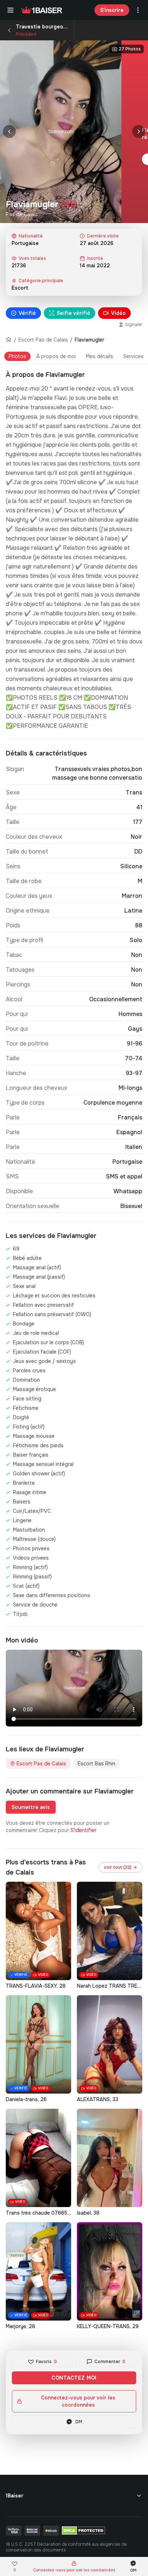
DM (79, 2422)
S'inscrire (112, 10)
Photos (17, 356)
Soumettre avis (31, 1807)
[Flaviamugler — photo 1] (61, 132)
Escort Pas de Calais (43, 340)
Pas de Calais (22, 214)
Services (133, 356)
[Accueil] (9, 340)
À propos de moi (56, 356)
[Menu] (10, 10)
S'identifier (83, 1830)
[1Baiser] (42, 10)
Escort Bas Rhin (96, 1764)
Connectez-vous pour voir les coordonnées (78, 2401)
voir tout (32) (120, 1867)
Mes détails (100, 356)
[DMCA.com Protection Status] (84, 2531)
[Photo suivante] (139, 132)
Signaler (134, 325)
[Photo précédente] (9, 132)
